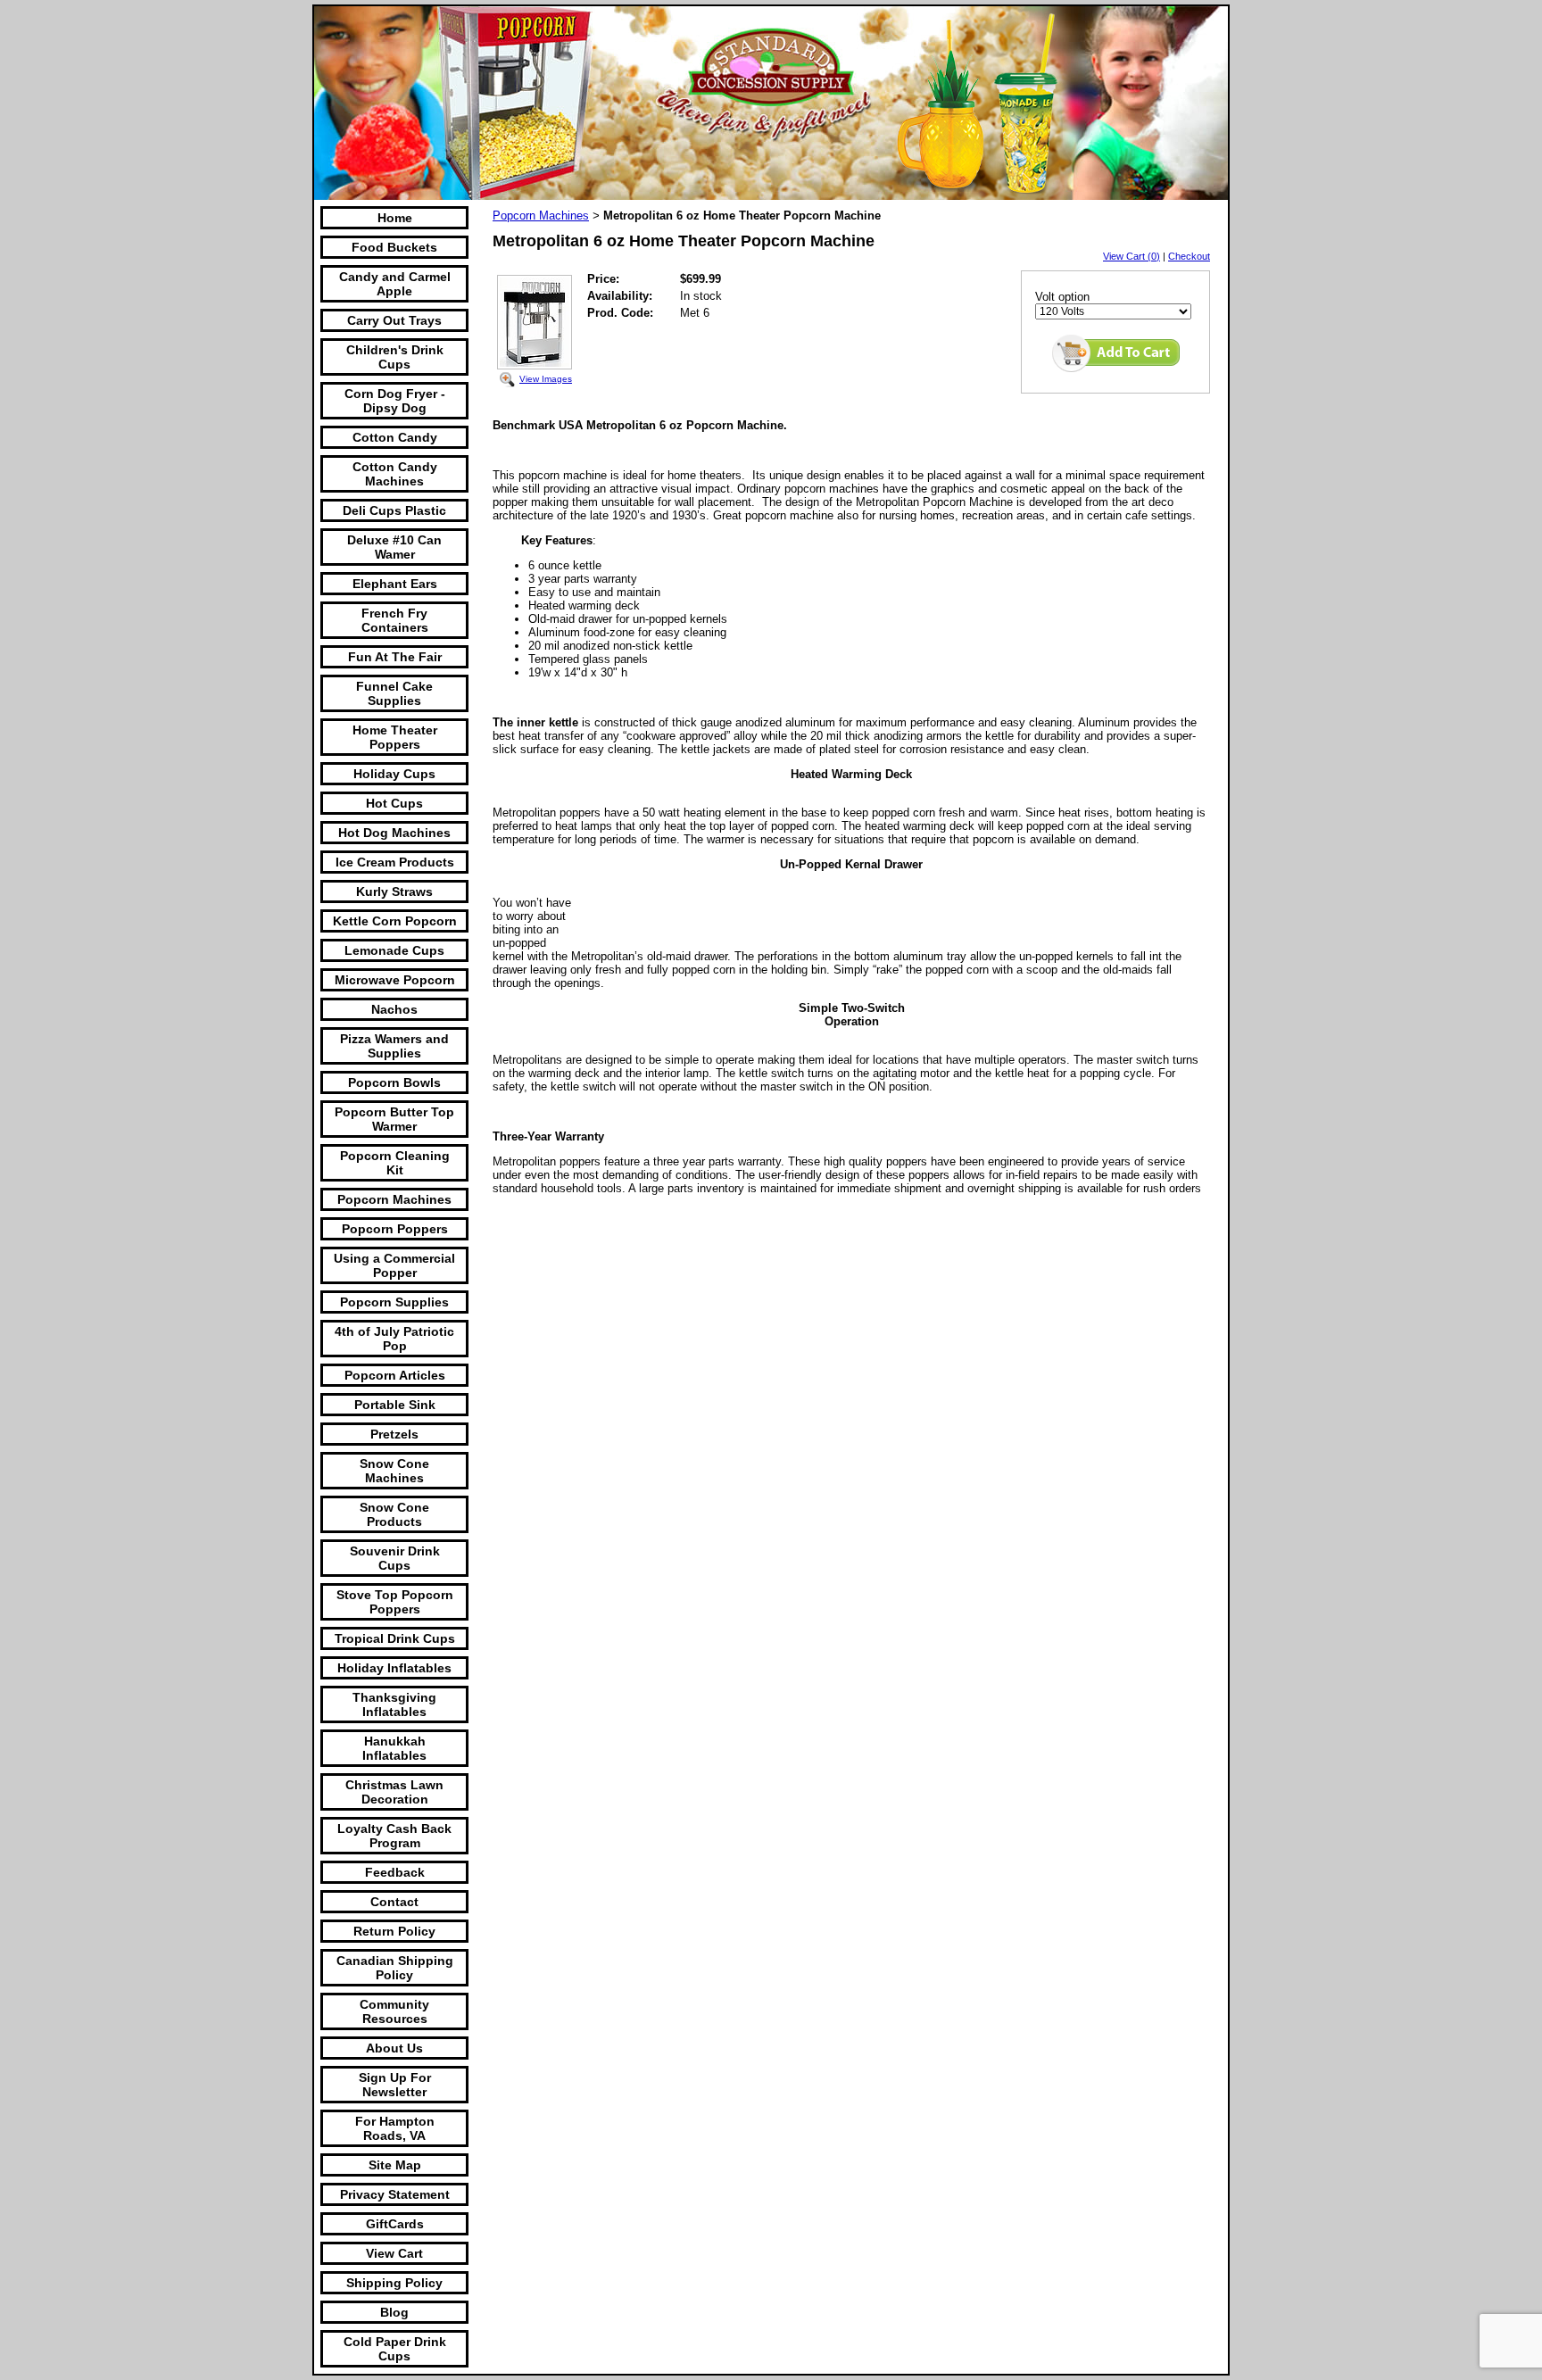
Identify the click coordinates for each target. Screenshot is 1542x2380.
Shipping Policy (394, 2283)
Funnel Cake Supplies (394, 693)
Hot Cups (394, 803)
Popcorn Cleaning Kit (395, 1163)
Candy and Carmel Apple (395, 284)
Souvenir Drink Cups (395, 1558)
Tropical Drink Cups (395, 1638)
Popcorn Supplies (394, 1302)
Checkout (1189, 256)
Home (395, 218)
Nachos (394, 1009)
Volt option (1062, 297)
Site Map (395, 2165)
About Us (394, 2048)
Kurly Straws (394, 891)
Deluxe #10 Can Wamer (394, 547)
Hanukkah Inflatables (394, 1748)
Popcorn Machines (394, 1199)
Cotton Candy (395, 437)
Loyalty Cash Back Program (394, 1836)
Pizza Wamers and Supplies (394, 1046)
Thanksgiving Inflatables (394, 1704)
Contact (394, 1902)
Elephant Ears (395, 584)
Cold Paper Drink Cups (395, 2349)
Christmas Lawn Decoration (394, 1792)
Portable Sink (395, 1405)
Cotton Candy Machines (395, 474)
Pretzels (394, 1434)
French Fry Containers (395, 620)
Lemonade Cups (394, 950)
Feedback (395, 1872)
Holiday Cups (394, 774)
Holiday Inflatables (394, 1668)
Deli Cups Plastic (394, 510)
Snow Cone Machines (394, 1471)
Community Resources (394, 2011)
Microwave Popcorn (395, 980)
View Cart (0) (1132, 256)
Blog (394, 2312)
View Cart (394, 2253)
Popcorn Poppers (395, 1229)
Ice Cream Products (395, 862)
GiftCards (395, 2224)
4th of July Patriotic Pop (394, 1339)
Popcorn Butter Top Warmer (394, 1119)
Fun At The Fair (395, 657)
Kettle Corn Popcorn (395, 921)
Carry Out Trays (394, 320)
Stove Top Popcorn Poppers (395, 1602)
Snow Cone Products (394, 1514)
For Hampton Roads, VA (395, 2128)
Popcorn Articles (395, 1375)
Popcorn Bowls (394, 1082)
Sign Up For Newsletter (395, 2085)
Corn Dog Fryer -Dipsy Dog (395, 401)
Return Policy (394, 1931)
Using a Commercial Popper (394, 1265)
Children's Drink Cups (395, 357)
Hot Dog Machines (394, 833)
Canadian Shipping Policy (395, 1968)
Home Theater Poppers (395, 737)
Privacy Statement (395, 2194)
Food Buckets (394, 247)
